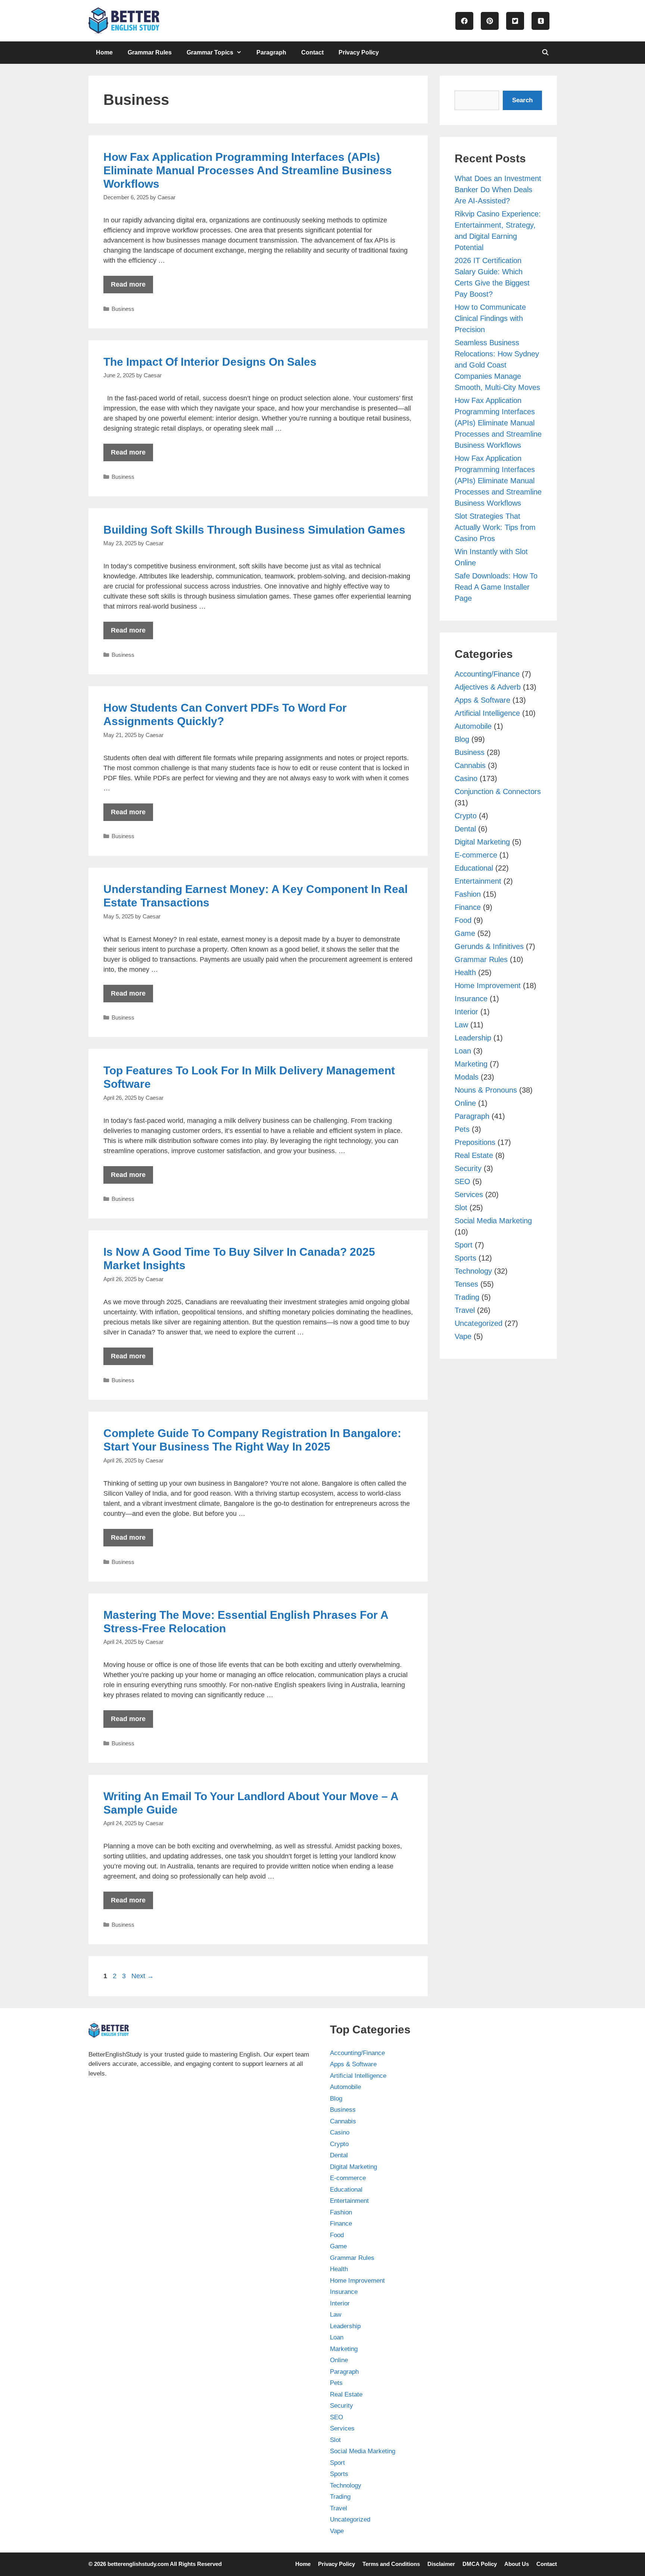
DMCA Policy (480, 2564)
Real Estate (474, 1155)
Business (123, 309)
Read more (128, 284)
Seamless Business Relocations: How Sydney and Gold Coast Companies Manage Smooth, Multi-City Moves (497, 365)
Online (465, 1103)
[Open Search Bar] (546, 53)
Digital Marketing (482, 842)
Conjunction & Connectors (498, 791)
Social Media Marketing (493, 1221)
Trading (467, 1297)
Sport (464, 1245)
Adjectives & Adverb (488, 687)
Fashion (468, 894)
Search (522, 100)
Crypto (466, 816)
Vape (463, 1336)
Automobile (473, 726)
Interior (466, 1012)
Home (104, 52)
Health (465, 972)
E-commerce (476, 855)
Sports (465, 1258)
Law (461, 1025)
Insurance (471, 999)
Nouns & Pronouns (486, 1090)
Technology (473, 1271)
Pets (462, 1129)
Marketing (471, 1064)
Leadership (473, 1038)
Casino (466, 778)
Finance (468, 907)
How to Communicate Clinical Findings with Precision (490, 318)
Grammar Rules (150, 52)
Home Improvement (488, 986)
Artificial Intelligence (487, 713)
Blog (462, 739)
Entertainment (478, 881)
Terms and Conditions (391, 2564)
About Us (517, 2564)
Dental (465, 829)
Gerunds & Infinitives (489, 946)
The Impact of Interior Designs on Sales (210, 362)
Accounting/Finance (487, 674)
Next (143, 1976)
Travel (465, 1310)
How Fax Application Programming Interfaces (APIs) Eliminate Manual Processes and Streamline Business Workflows (248, 170)
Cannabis (470, 765)
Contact (312, 52)
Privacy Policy (359, 52)
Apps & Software (482, 700)
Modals (467, 1077)
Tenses (466, 1284)
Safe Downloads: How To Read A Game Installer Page (496, 587)
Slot (461, 1208)
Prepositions (475, 1142)
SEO (462, 1181)
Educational (474, 868)
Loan (463, 1051)
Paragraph (271, 52)
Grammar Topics (210, 52)
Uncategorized (479, 1323)
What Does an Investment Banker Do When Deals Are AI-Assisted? (498, 190)
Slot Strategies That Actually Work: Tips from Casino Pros (495, 527)
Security (468, 1168)
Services (469, 1195)
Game (465, 933)
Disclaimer (441, 2564)
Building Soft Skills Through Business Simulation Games (254, 530)
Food (463, 920)
